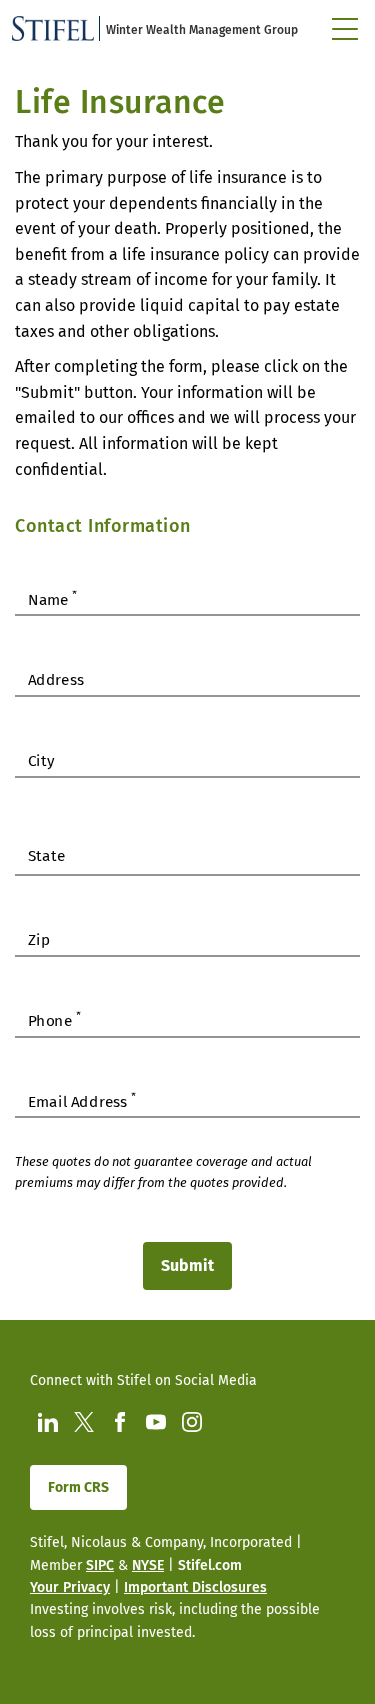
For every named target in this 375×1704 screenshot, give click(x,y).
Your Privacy (70, 1587)
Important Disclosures (195, 1587)
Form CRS (78, 1487)
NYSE (148, 1565)
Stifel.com (210, 1565)
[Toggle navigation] (345, 29)
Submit (187, 1265)
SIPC (100, 1565)
